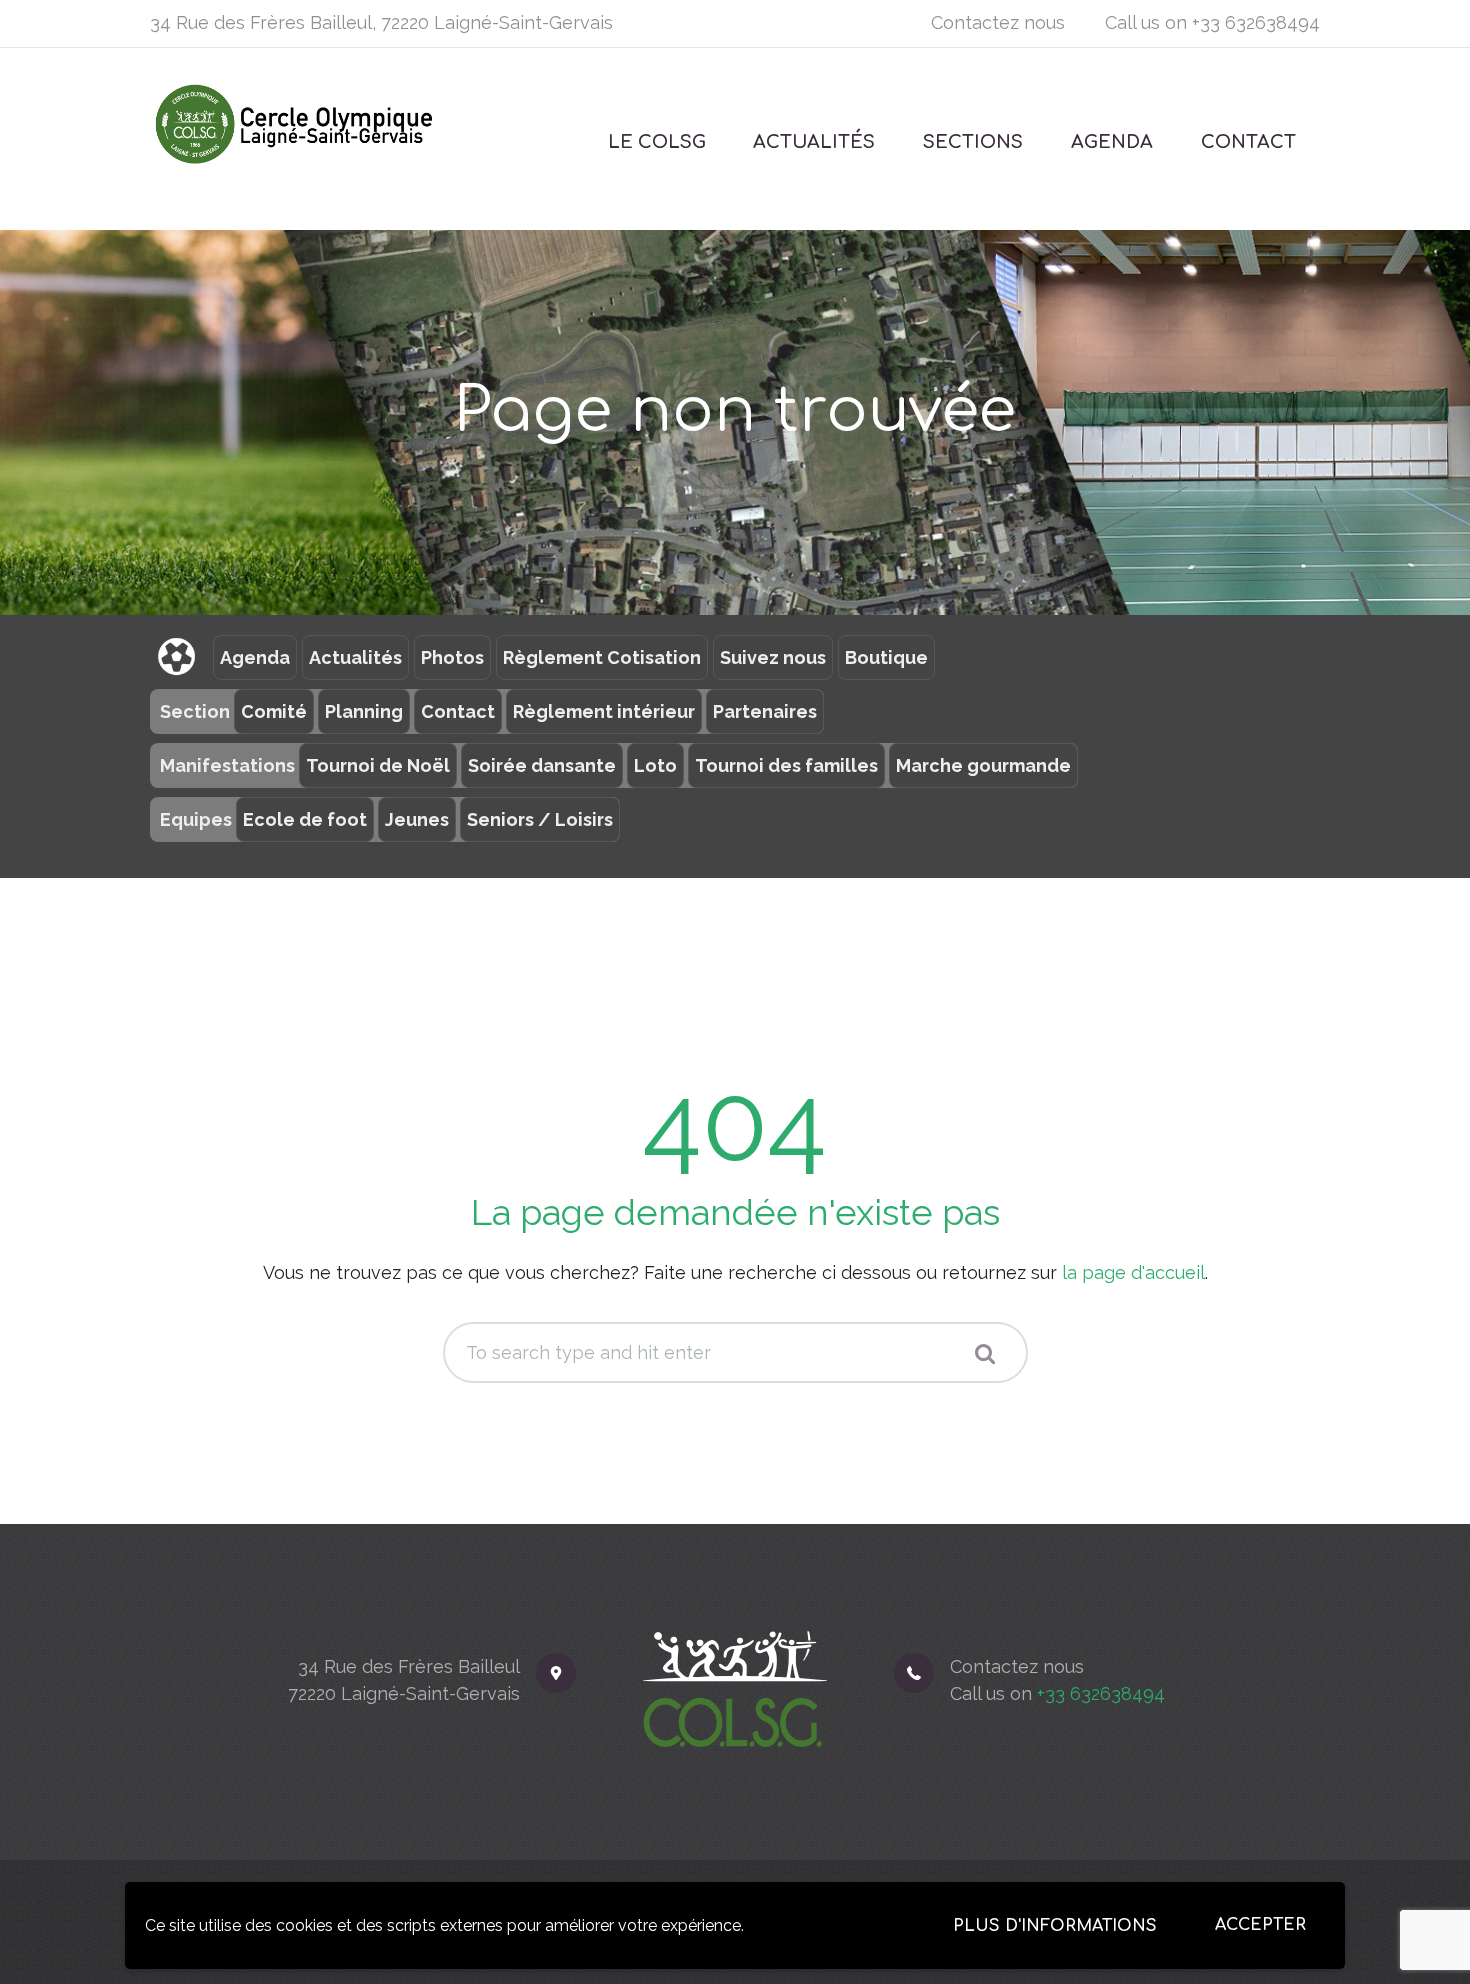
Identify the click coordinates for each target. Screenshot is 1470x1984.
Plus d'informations (1055, 1926)
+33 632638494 (1256, 22)
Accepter (1260, 1925)
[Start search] (984, 1354)
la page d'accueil (1133, 1272)
